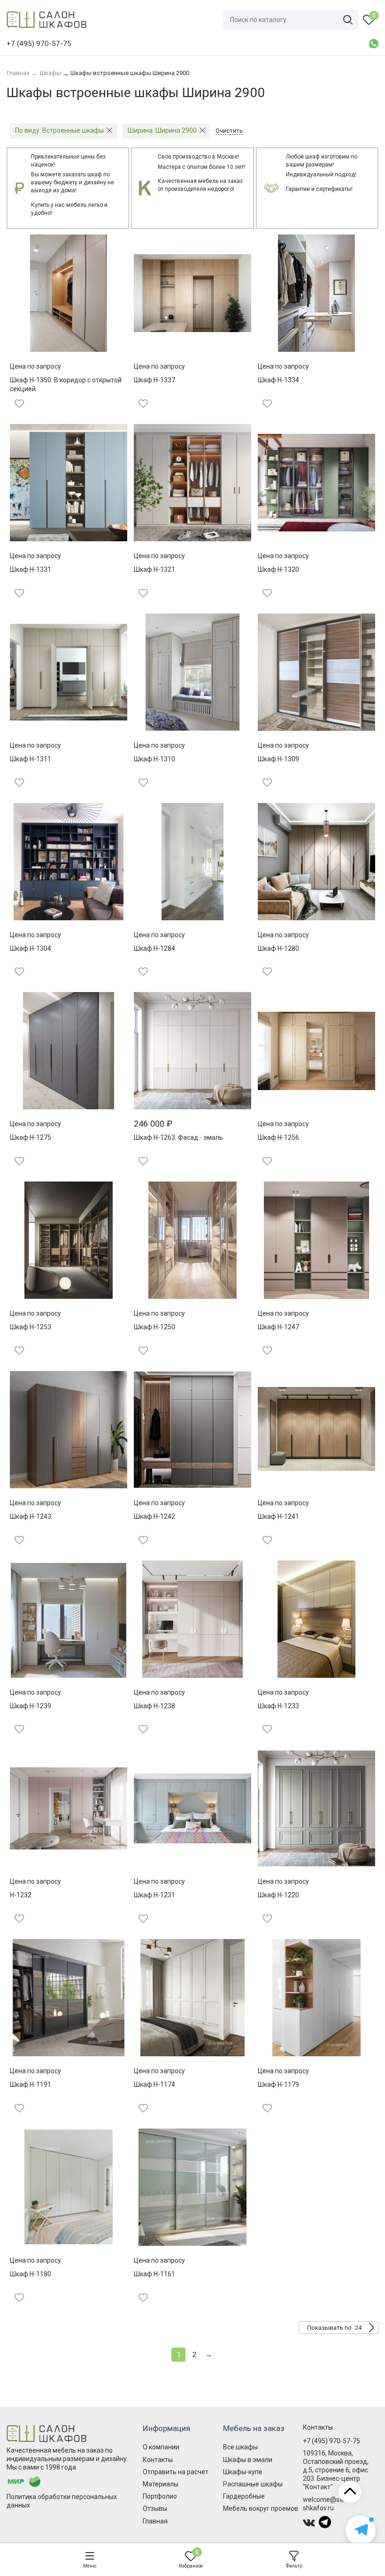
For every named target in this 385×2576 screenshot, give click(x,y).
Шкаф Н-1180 (31, 2274)
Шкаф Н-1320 (278, 569)
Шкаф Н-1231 (154, 1895)
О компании (161, 2447)
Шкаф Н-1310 (154, 759)
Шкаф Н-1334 (278, 380)
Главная (155, 2521)
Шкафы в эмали (248, 2460)
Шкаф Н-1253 (31, 1327)
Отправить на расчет (176, 2472)
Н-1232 (21, 1895)
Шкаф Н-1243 (31, 1516)
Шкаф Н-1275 (31, 1137)
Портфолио (160, 2496)
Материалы (161, 2484)
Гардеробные (244, 2496)
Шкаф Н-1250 (154, 1327)
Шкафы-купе (243, 2472)
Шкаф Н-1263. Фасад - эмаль (178, 1137)
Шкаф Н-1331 (31, 569)
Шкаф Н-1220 (278, 1895)
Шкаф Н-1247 (278, 1327)
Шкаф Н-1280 (278, 948)
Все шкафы (240, 2447)
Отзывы (155, 2508)
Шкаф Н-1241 (278, 1516)
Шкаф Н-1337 (154, 380)
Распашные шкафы (253, 2484)
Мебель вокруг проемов (261, 2508)
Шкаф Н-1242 (154, 1516)
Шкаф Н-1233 (278, 1706)
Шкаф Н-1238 (154, 1706)
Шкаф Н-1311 (31, 759)
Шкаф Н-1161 (154, 2274)
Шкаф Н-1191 (31, 2084)
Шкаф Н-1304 (31, 948)
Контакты (158, 2460)
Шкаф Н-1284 (154, 948)
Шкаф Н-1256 (278, 1137)
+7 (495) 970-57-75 (331, 2441)
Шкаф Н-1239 (31, 1706)
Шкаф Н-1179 (278, 2084)
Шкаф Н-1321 (154, 569)
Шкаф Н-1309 (278, 759)
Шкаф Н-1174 (154, 2084)
